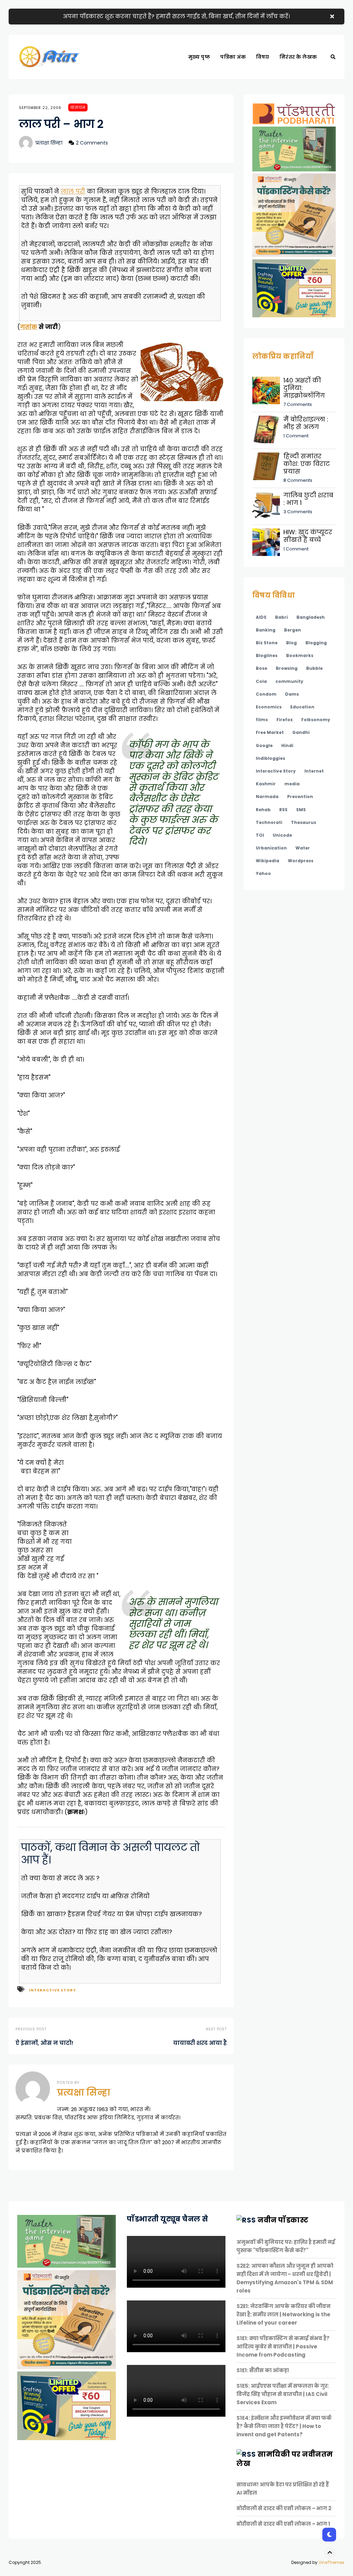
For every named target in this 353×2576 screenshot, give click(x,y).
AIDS (261, 617)
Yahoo (263, 873)
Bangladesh (311, 617)
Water (303, 848)
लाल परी (73, 191)
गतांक (29, 327)
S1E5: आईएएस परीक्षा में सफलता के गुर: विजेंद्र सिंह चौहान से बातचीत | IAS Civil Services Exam (283, 2394)
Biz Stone (267, 643)
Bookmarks (300, 655)
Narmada (267, 797)
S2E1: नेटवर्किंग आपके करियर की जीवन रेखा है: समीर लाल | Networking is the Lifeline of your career (284, 2314)
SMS (301, 810)
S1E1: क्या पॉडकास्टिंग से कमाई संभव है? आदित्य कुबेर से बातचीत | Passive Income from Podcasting (283, 2346)
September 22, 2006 (40, 108)
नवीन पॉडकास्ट (283, 2220)
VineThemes (331, 2562)
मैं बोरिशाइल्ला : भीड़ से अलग (306, 423)
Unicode (282, 835)
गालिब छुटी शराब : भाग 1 (308, 499)
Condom (266, 694)
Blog (291, 643)
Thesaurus (304, 822)
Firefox (285, 720)
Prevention (300, 797)
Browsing (287, 668)
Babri (281, 617)
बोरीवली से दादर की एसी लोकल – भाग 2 (284, 2508)
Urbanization (271, 848)
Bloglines (267, 655)
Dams (292, 694)
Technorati (269, 822)
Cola (261, 681)
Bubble (314, 668)
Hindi (287, 745)
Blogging (316, 643)
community (289, 681)
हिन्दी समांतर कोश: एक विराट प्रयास (307, 464)
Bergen (293, 630)
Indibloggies (270, 758)
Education (302, 707)
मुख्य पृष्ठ (199, 57)
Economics (269, 707)
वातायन (78, 107)
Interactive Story (53, 1990)
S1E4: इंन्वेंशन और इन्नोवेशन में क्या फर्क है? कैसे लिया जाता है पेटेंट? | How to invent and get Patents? (284, 2426)
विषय (263, 57)
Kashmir (266, 784)
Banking (266, 630)
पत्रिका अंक (233, 57)
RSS (283, 810)
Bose (261, 668)
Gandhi (301, 732)
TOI (260, 835)
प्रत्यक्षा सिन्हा (49, 143)
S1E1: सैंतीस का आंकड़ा (263, 2370)
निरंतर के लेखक (298, 57)
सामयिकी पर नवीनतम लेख (285, 2459)
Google (264, 745)
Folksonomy (316, 720)
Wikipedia (268, 861)
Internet (314, 771)
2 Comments (92, 143)
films (262, 720)
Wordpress (301, 861)
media (292, 784)
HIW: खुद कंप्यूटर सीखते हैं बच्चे (308, 536)
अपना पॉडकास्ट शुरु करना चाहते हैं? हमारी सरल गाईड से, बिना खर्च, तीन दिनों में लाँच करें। (176, 16)
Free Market (270, 732)
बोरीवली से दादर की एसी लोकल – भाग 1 (283, 2524)
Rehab (263, 810)
